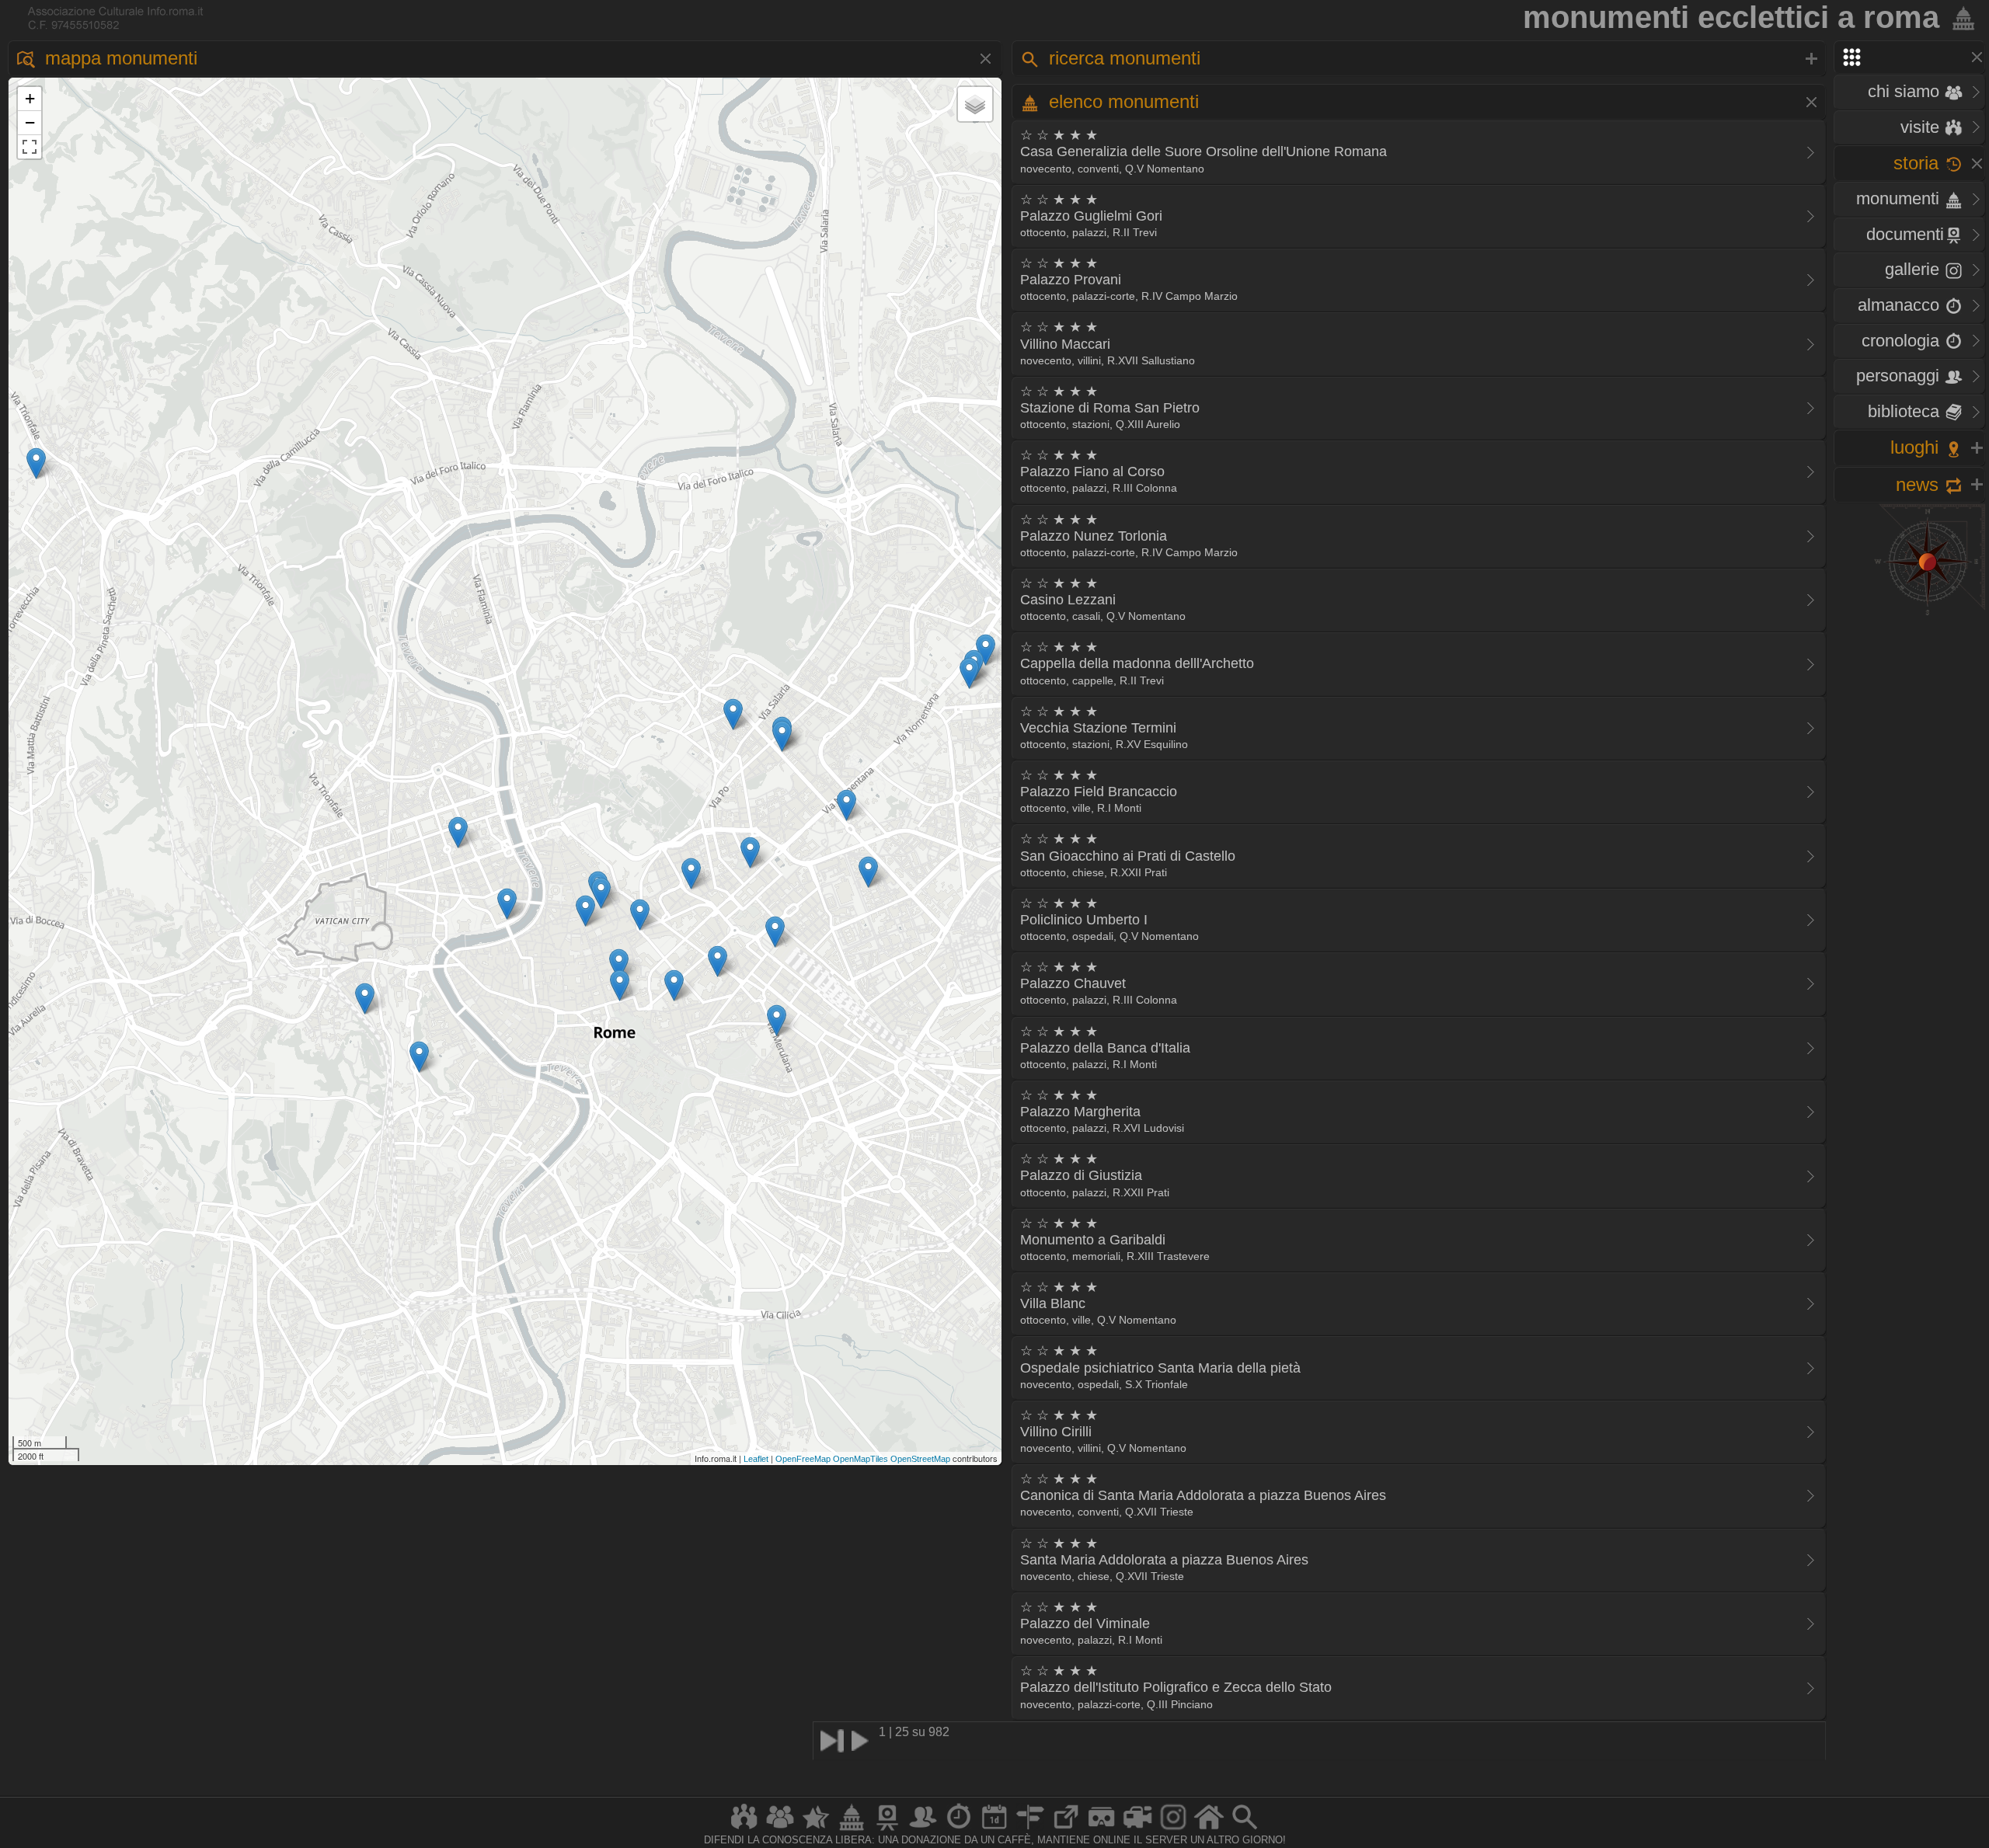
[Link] (1066, 1830)
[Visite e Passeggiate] (744, 1830)
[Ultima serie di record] (832, 1741)
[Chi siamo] (780, 1830)
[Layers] (975, 104)
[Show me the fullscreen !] (30, 147)
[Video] (1137, 1830)
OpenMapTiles (860, 1459)
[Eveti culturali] (994, 1830)
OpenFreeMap (803, 1459)
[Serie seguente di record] (863, 1741)
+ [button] (30, 98)
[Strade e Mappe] (1030, 1830)
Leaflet (756, 1459)
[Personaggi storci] (923, 1830)
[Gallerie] (1173, 1830)
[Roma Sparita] (887, 1830)
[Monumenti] (852, 1830)
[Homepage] (1209, 1830)
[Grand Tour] (816, 1830)
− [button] (30, 122)
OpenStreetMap (920, 1459)
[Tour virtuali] (1102, 1830)
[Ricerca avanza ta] (1245, 1830)
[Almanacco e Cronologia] (959, 1830)
